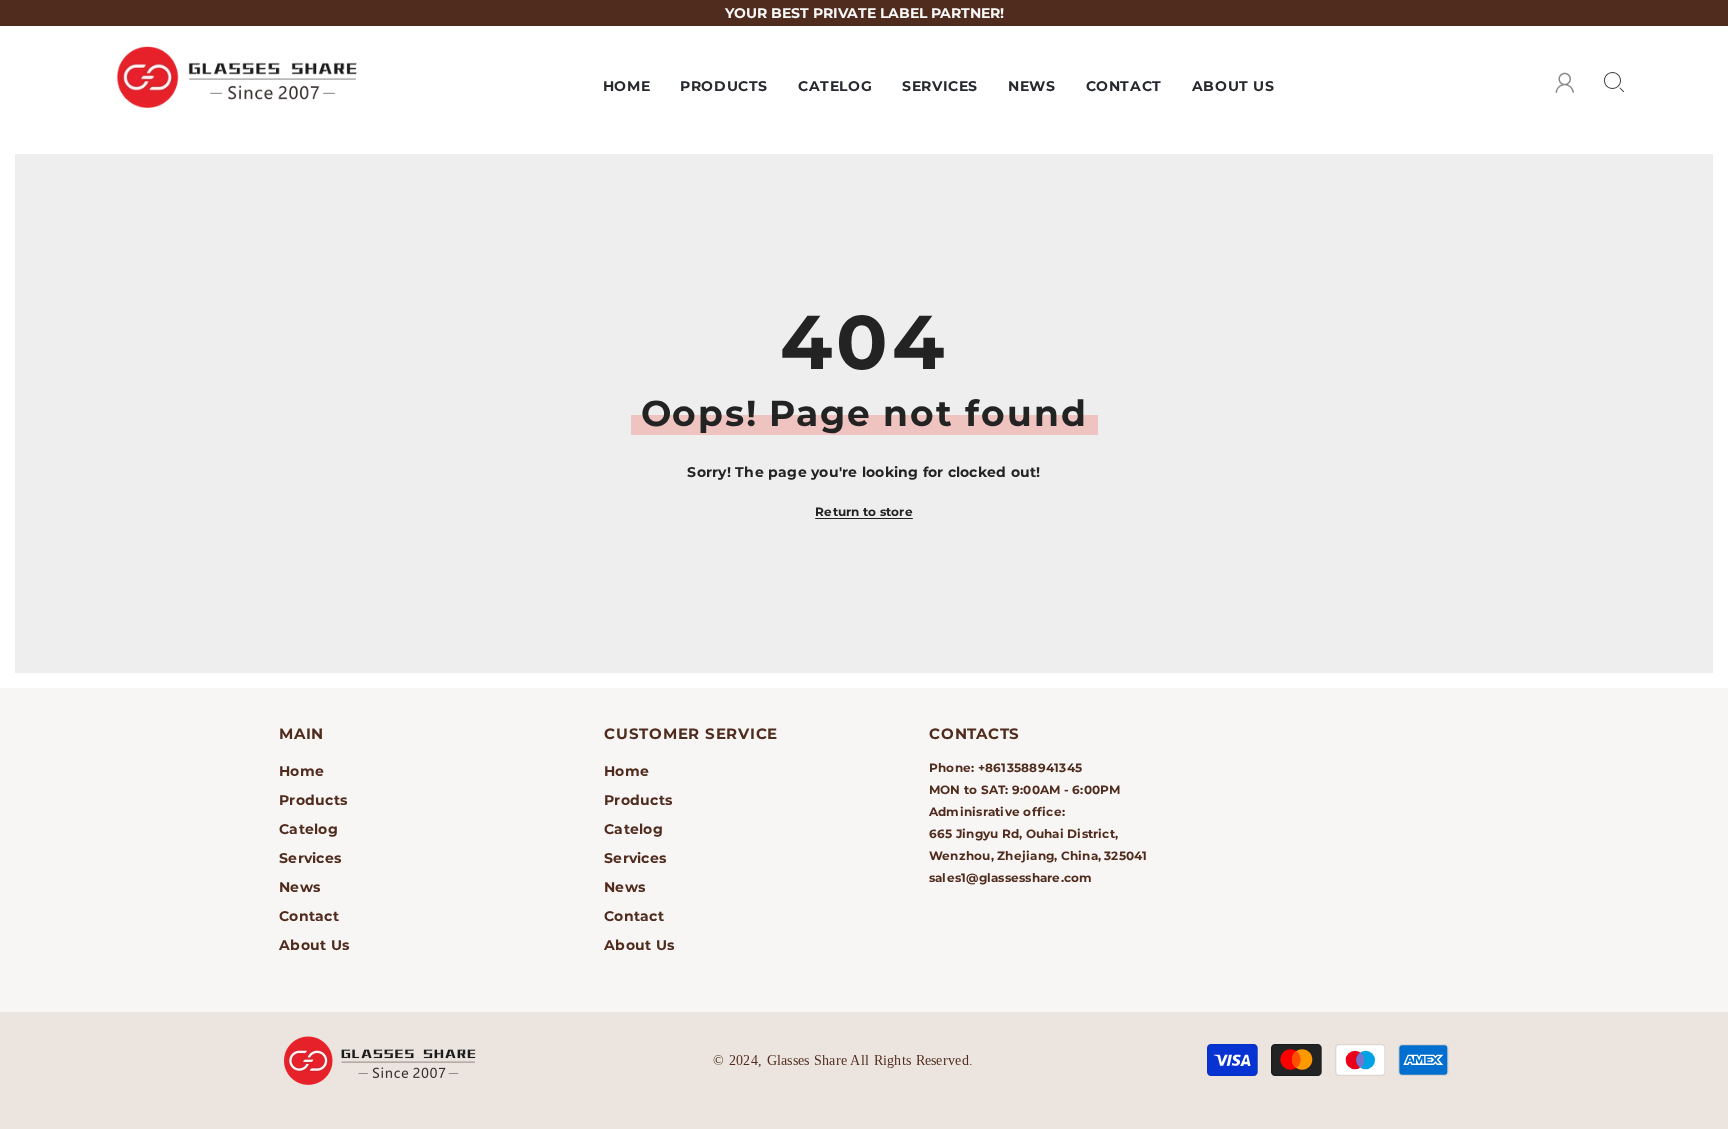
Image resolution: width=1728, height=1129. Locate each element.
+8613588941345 (1030, 767)
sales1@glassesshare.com (1011, 877)
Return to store (864, 511)
